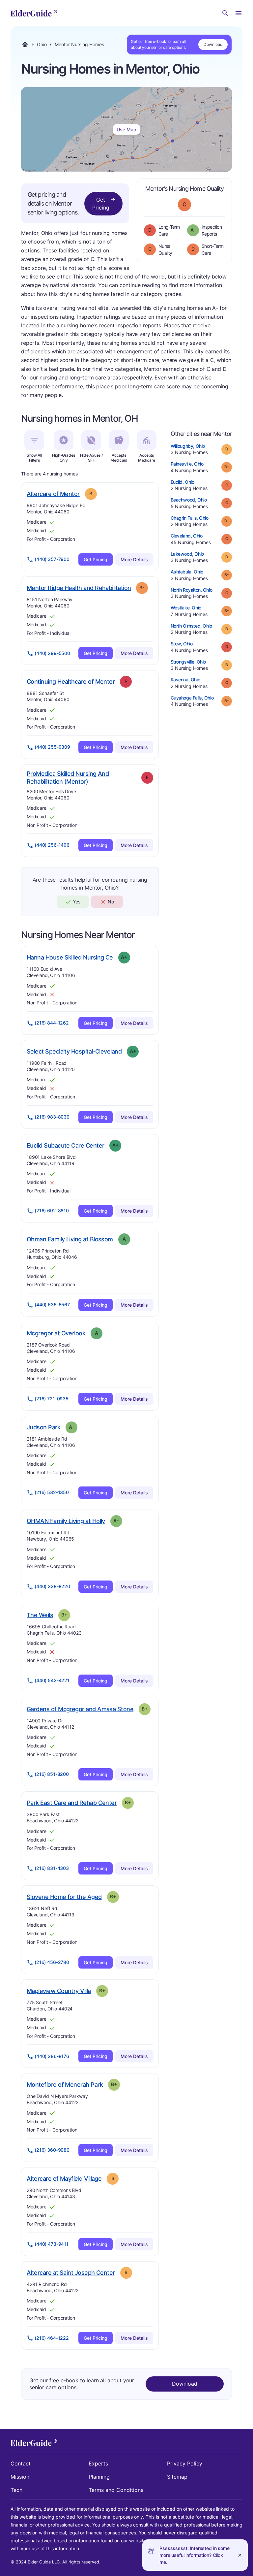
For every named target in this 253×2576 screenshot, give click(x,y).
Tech (16, 2490)
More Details (134, 559)
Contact (21, 2463)
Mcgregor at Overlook (56, 1333)
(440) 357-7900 (52, 559)
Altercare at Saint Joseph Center (71, 2272)
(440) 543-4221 (52, 1680)
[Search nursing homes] (225, 13)
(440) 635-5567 (52, 1304)
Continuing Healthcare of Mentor (71, 681)
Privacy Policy (185, 2463)
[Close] (240, 2555)
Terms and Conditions (116, 2490)
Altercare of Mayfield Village (64, 2178)
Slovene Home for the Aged (64, 1897)
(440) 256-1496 (52, 845)
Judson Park (43, 1427)
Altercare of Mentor (53, 494)
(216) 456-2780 (52, 1962)
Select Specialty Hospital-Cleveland (74, 1051)
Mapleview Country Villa (59, 1991)
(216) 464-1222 (52, 2338)
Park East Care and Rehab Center (72, 1803)
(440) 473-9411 (52, 2244)
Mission (20, 2477)
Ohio (42, 45)
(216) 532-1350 (52, 1492)
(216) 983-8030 (52, 1117)
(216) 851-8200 (52, 1774)
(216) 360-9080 (52, 2150)
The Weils (40, 1615)
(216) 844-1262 (52, 1023)
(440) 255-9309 (52, 747)
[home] (34, 13)
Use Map (126, 130)
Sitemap (177, 2477)
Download (213, 44)
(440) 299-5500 (52, 653)
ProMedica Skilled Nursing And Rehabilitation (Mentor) (70, 778)
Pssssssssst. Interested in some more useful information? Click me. (195, 2555)
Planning (99, 2477)
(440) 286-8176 (52, 2056)
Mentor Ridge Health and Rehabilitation (79, 588)
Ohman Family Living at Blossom (70, 1239)
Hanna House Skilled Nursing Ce (70, 957)
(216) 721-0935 (52, 1399)
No (111, 902)
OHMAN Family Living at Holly (66, 1521)
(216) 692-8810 (52, 1210)
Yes (77, 902)
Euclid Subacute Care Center (65, 1145)
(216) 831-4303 (52, 1868)
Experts (98, 2463)
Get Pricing (101, 204)
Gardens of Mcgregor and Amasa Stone (80, 1709)
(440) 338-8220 (52, 1586)
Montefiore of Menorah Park (65, 2084)
